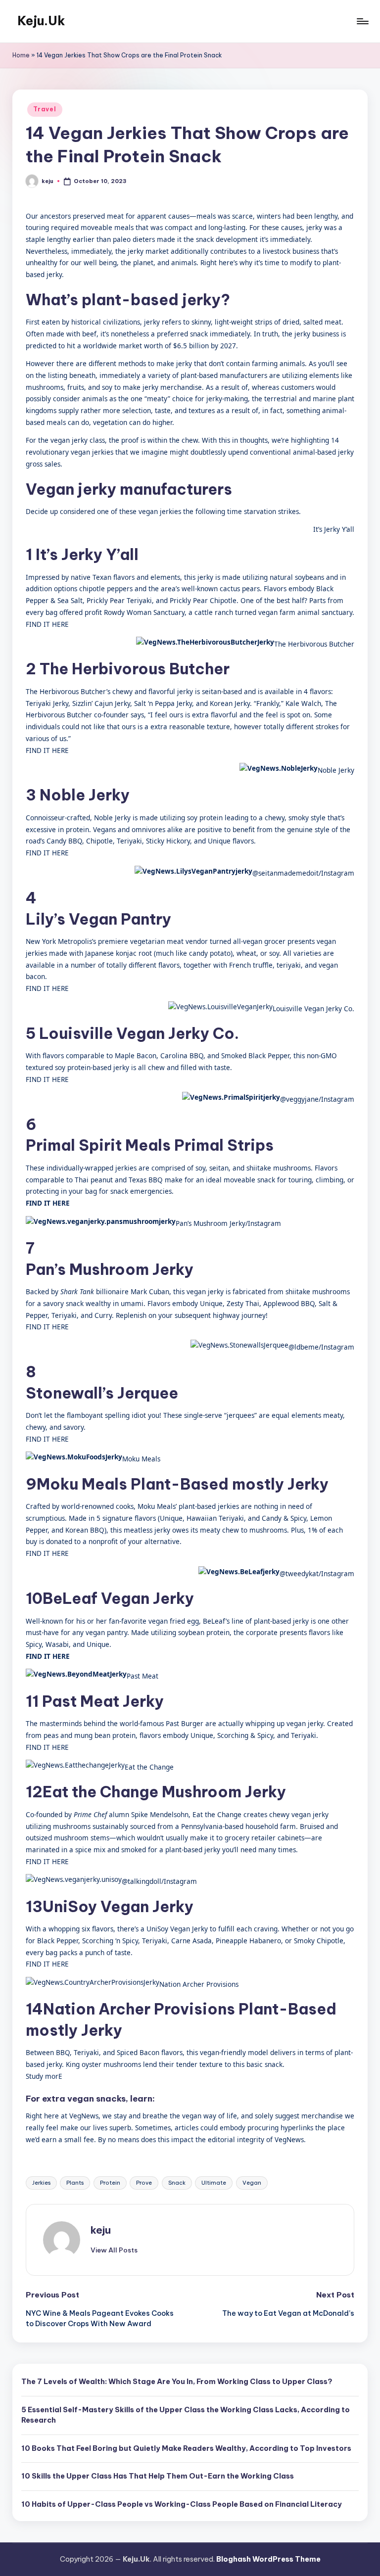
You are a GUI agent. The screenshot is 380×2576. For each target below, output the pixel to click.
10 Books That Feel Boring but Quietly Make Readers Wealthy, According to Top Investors (186, 2448)
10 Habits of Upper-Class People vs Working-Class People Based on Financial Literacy (182, 2504)
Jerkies (41, 2183)
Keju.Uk (41, 21)
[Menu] (362, 21)
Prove (144, 2183)
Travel (45, 109)
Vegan (252, 2183)
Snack (177, 2183)
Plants (75, 2183)
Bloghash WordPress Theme (268, 2559)
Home (21, 55)
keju (101, 2230)
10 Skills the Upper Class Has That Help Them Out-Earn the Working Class (158, 2476)
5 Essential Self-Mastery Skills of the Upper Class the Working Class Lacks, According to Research (186, 2415)
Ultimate (214, 2183)
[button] (114, 2250)
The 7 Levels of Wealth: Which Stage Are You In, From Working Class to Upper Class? (177, 2382)
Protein (110, 2183)
